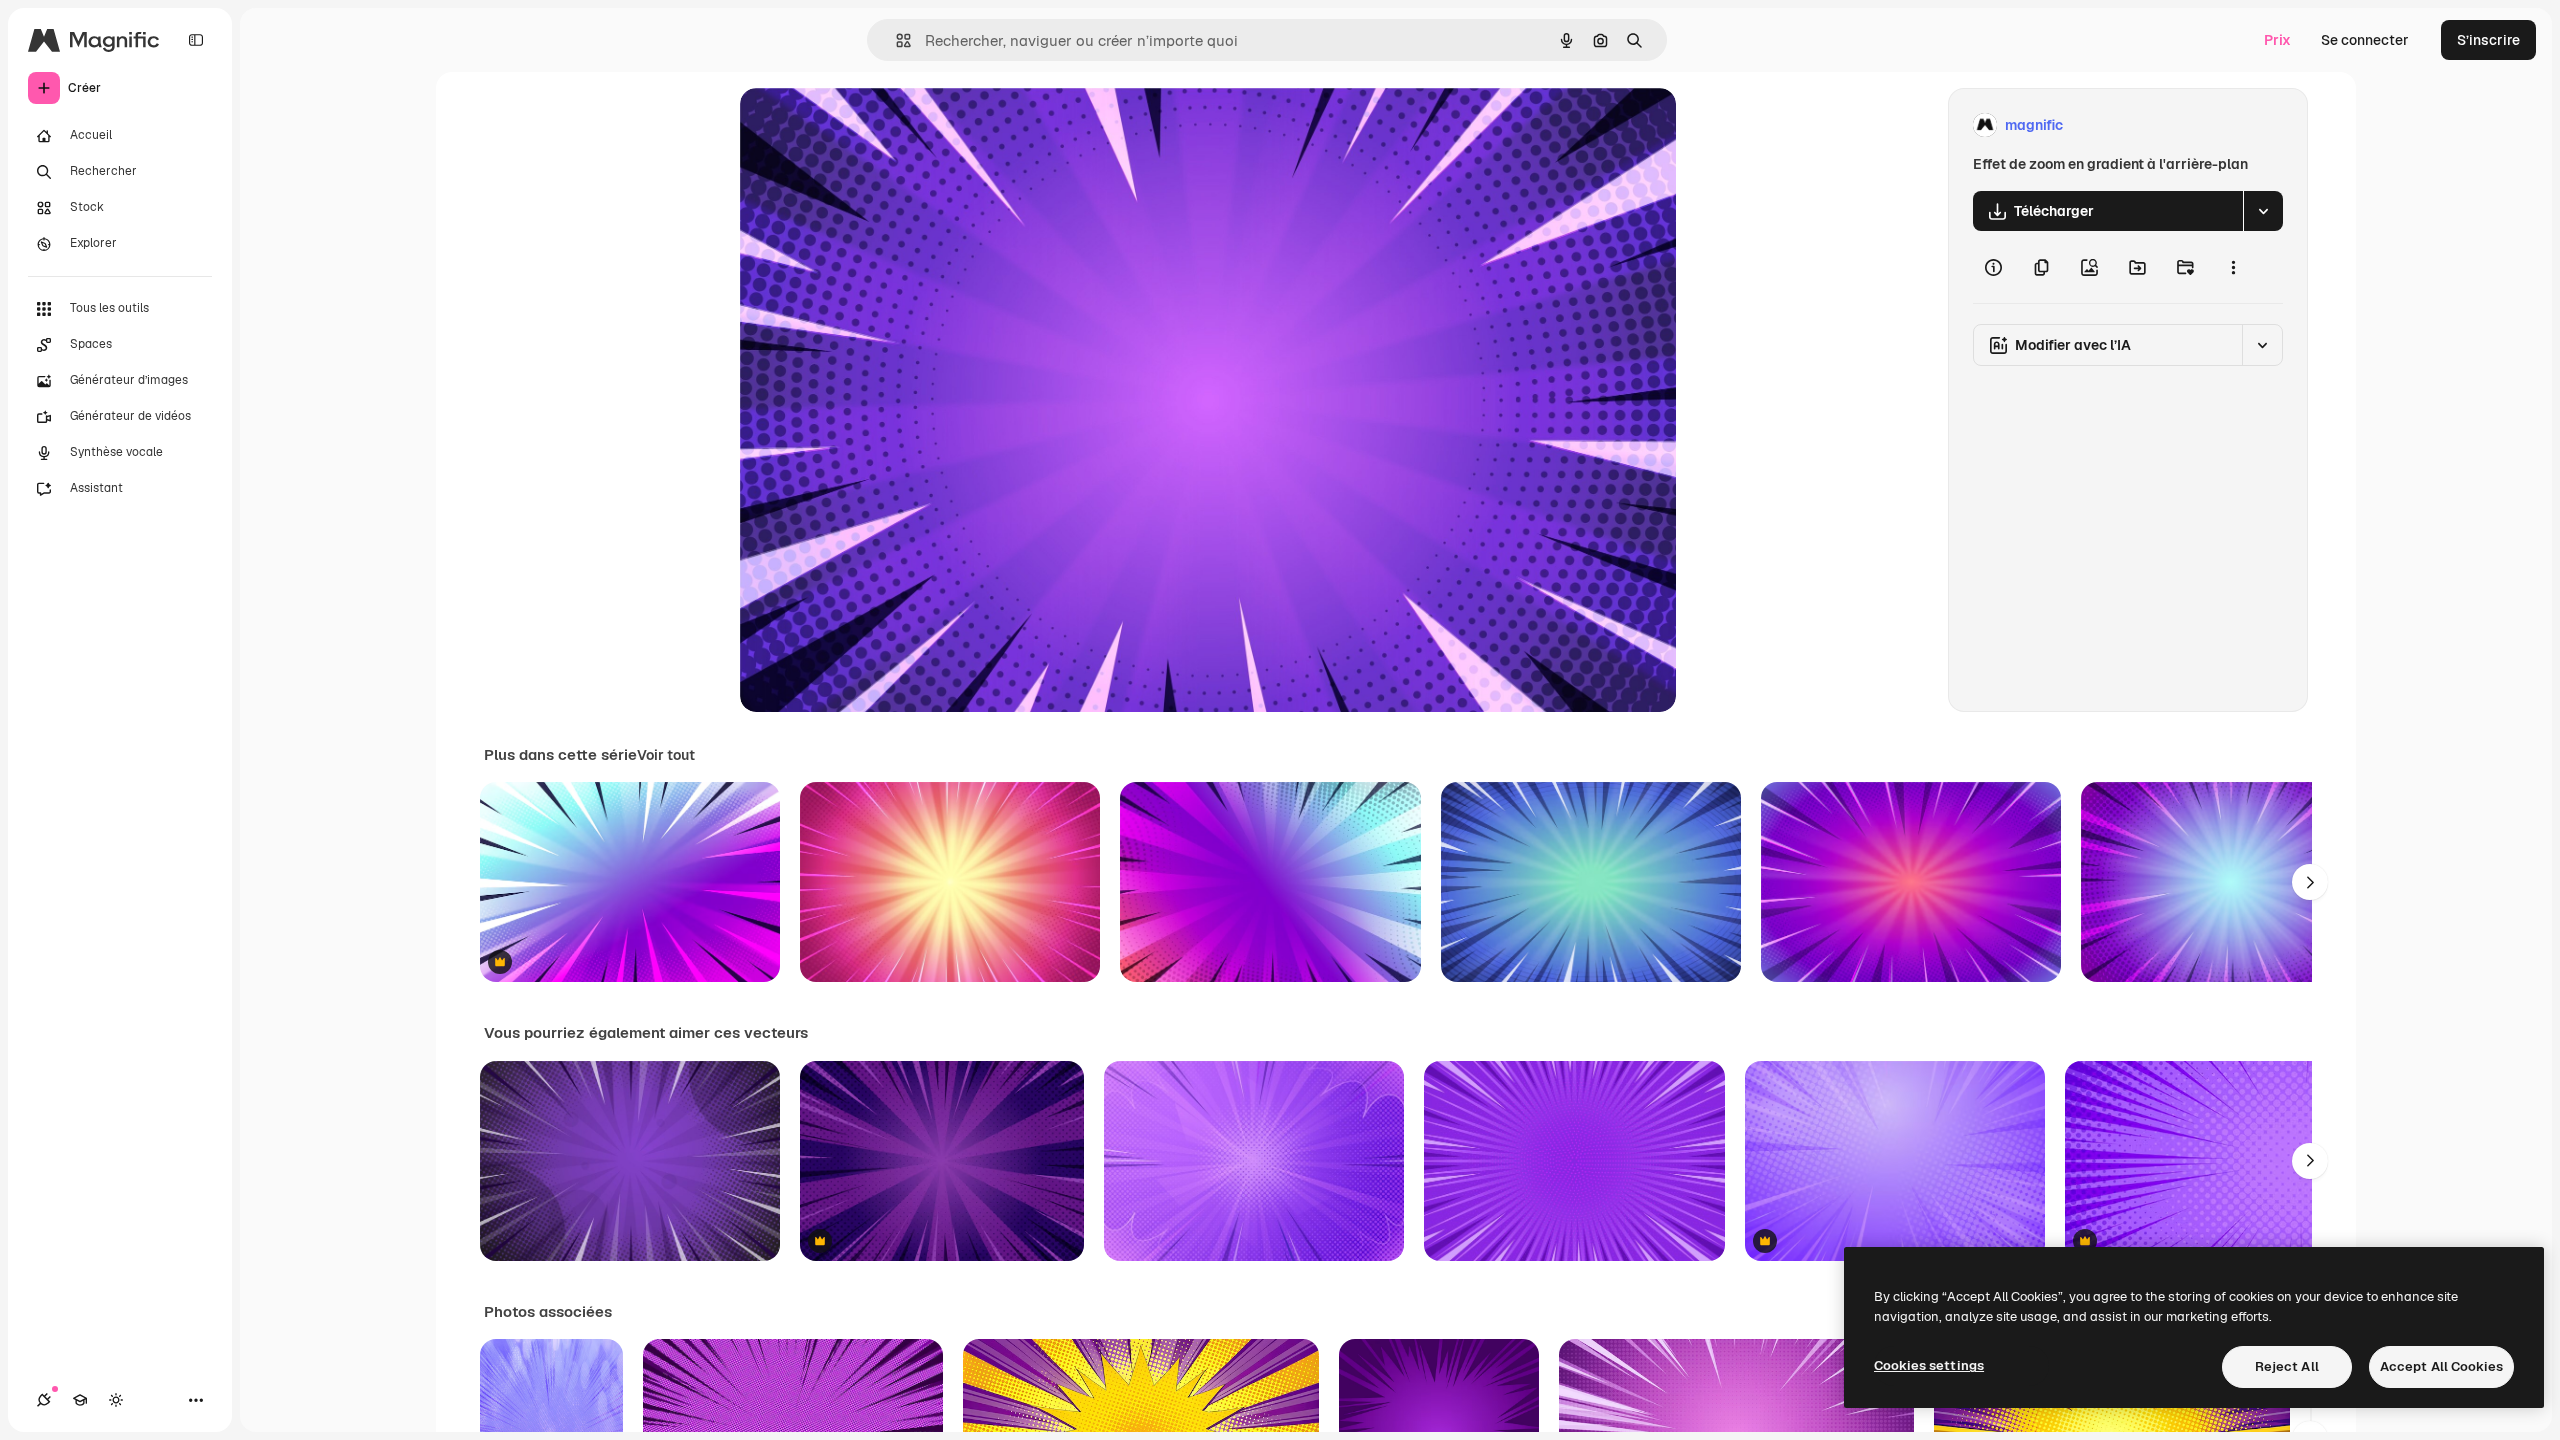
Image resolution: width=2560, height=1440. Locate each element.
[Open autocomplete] (895, 40)
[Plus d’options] (2233, 267)
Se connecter (2365, 40)
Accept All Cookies (2441, 1366)
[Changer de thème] (116, 1400)
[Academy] (80, 1400)
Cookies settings (1929, 1365)
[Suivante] (2310, 882)
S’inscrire (2488, 40)
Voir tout (666, 755)
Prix (2277, 40)
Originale (872, 125)
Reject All (2287, 1366)
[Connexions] (44, 1400)
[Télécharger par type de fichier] (2263, 211)
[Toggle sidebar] (196, 40)
